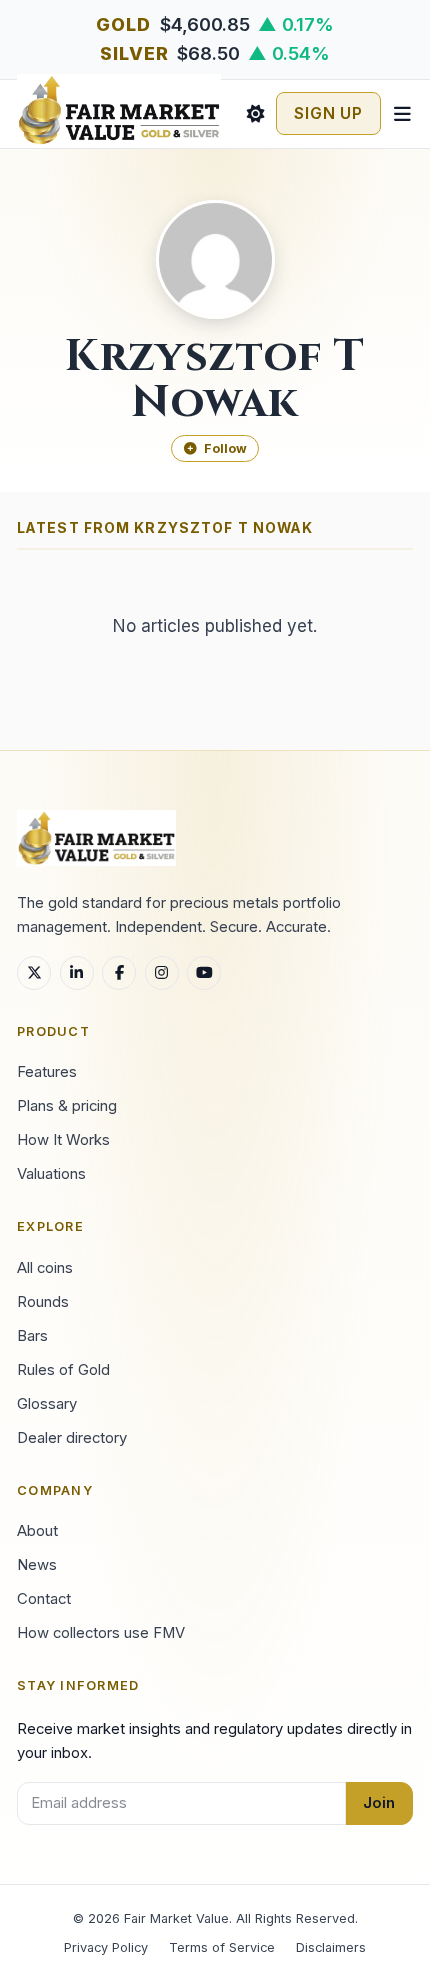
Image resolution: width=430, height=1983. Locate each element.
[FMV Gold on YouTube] (204, 973)
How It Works (63, 1140)
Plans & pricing (67, 1106)
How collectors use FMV (101, 1633)
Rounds (43, 1302)
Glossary (47, 1404)
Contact (44, 1599)
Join (379, 1803)
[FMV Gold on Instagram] (162, 973)
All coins (45, 1268)
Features (47, 1072)
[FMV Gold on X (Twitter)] (34, 973)
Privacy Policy (106, 1947)
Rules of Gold (63, 1370)
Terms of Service (222, 1947)
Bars (32, 1336)
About (37, 1531)
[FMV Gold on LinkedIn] (77, 973)
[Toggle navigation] (402, 114)
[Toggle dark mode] (255, 114)
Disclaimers (331, 1947)
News (37, 1565)
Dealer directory (72, 1438)
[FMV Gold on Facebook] (119, 973)
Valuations (51, 1174)
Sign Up (328, 113)
